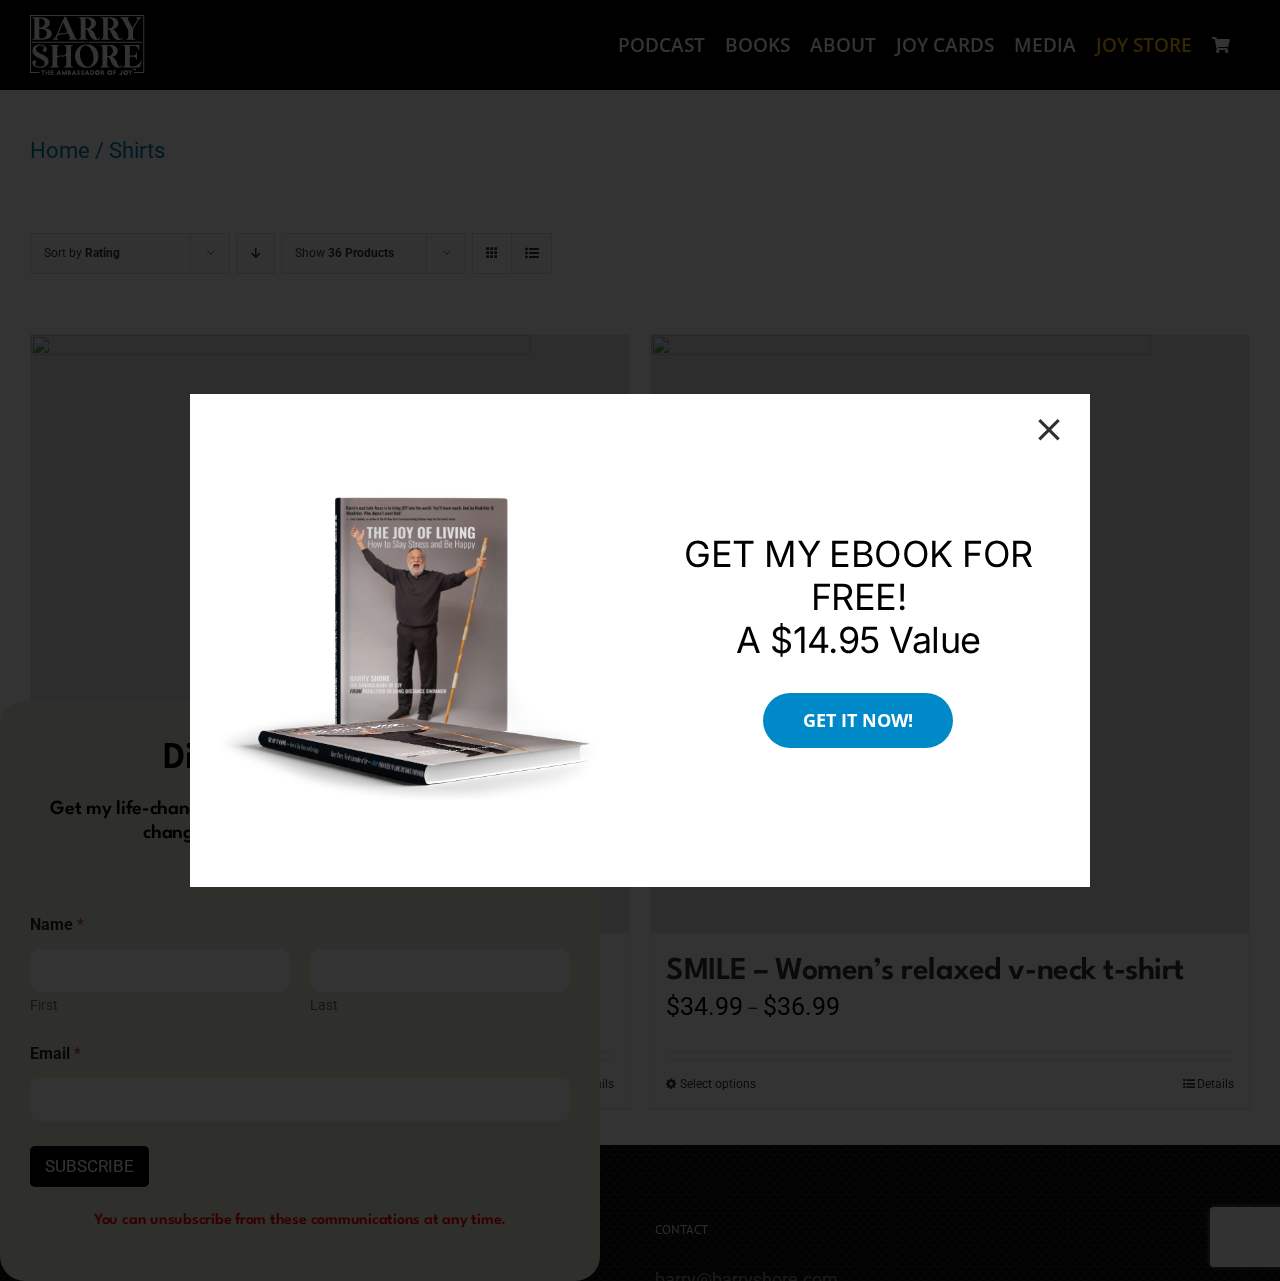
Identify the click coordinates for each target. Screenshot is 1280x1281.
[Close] (1049, 430)
